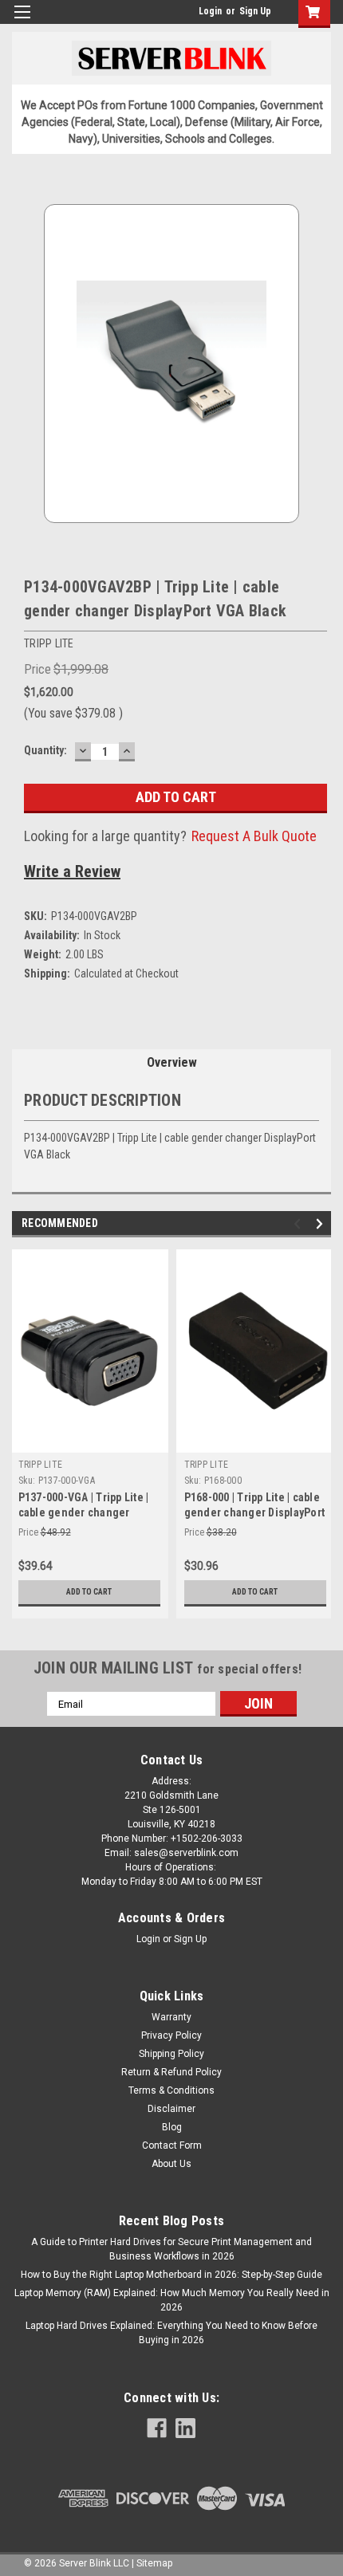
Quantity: (45, 750)
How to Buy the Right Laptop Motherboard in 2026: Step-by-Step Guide (171, 2275)
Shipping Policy (171, 2054)
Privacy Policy (171, 2035)
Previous (300, 1224)
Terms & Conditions (171, 2090)
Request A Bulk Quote (254, 836)
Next (322, 1224)
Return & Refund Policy (171, 2072)
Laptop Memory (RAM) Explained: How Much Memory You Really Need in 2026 (172, 2300)
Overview (172, 1062)
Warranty (171, 2017)
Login (210, 11)
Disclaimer (171, 2109)
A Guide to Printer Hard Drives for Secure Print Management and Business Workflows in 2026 (171, 2249)
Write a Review (72, 871)
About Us (171, 2164)
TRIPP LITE (41, 1465)
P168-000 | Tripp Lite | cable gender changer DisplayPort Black (255, 1512)
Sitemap (154, 2563)
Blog (172, 2127)
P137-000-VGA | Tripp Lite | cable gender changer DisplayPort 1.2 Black (84, 1512)
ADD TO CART (89, 1592)
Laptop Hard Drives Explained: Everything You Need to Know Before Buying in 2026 (171, 2333)
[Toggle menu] (22, 22)
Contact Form (172, 2145)
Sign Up (255, 11)
